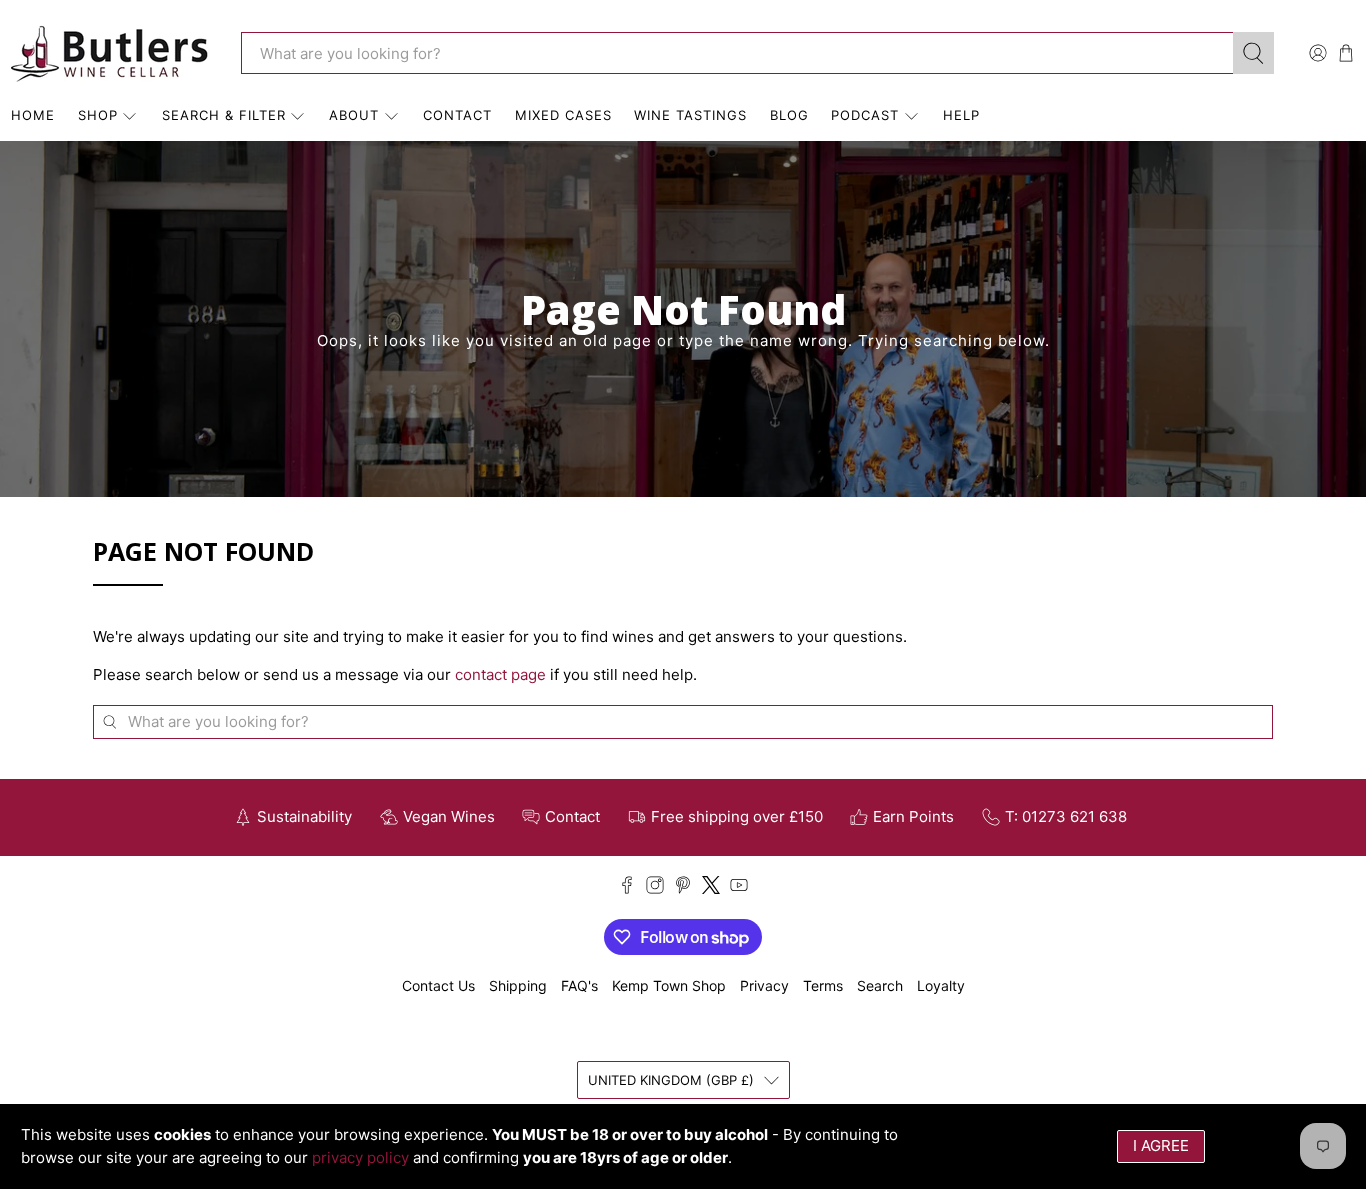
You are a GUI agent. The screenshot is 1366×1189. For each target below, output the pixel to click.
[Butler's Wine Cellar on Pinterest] (683, 888)
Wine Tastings (690, 115)
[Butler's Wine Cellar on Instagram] (655, 888)
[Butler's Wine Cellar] (111, 53)
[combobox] (737, 53)
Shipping (518, 985)
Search (880, 985)
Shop (98, 115)
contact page (500, 674)
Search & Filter (224, 115)
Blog (789, 115)
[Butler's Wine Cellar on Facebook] (627, 888)
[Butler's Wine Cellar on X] (711, 888)
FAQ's (579, 985)
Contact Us (438, 985)
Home (33, 115)
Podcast (865, 115)
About (354, 115)
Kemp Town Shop (669, 985)
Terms (823, 985)
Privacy (764, 985)
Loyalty (941, 985)
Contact (457, 115)
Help (961, 115)
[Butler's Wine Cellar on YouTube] (739, 888)
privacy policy (360, 1157)
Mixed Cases (563, 115)
